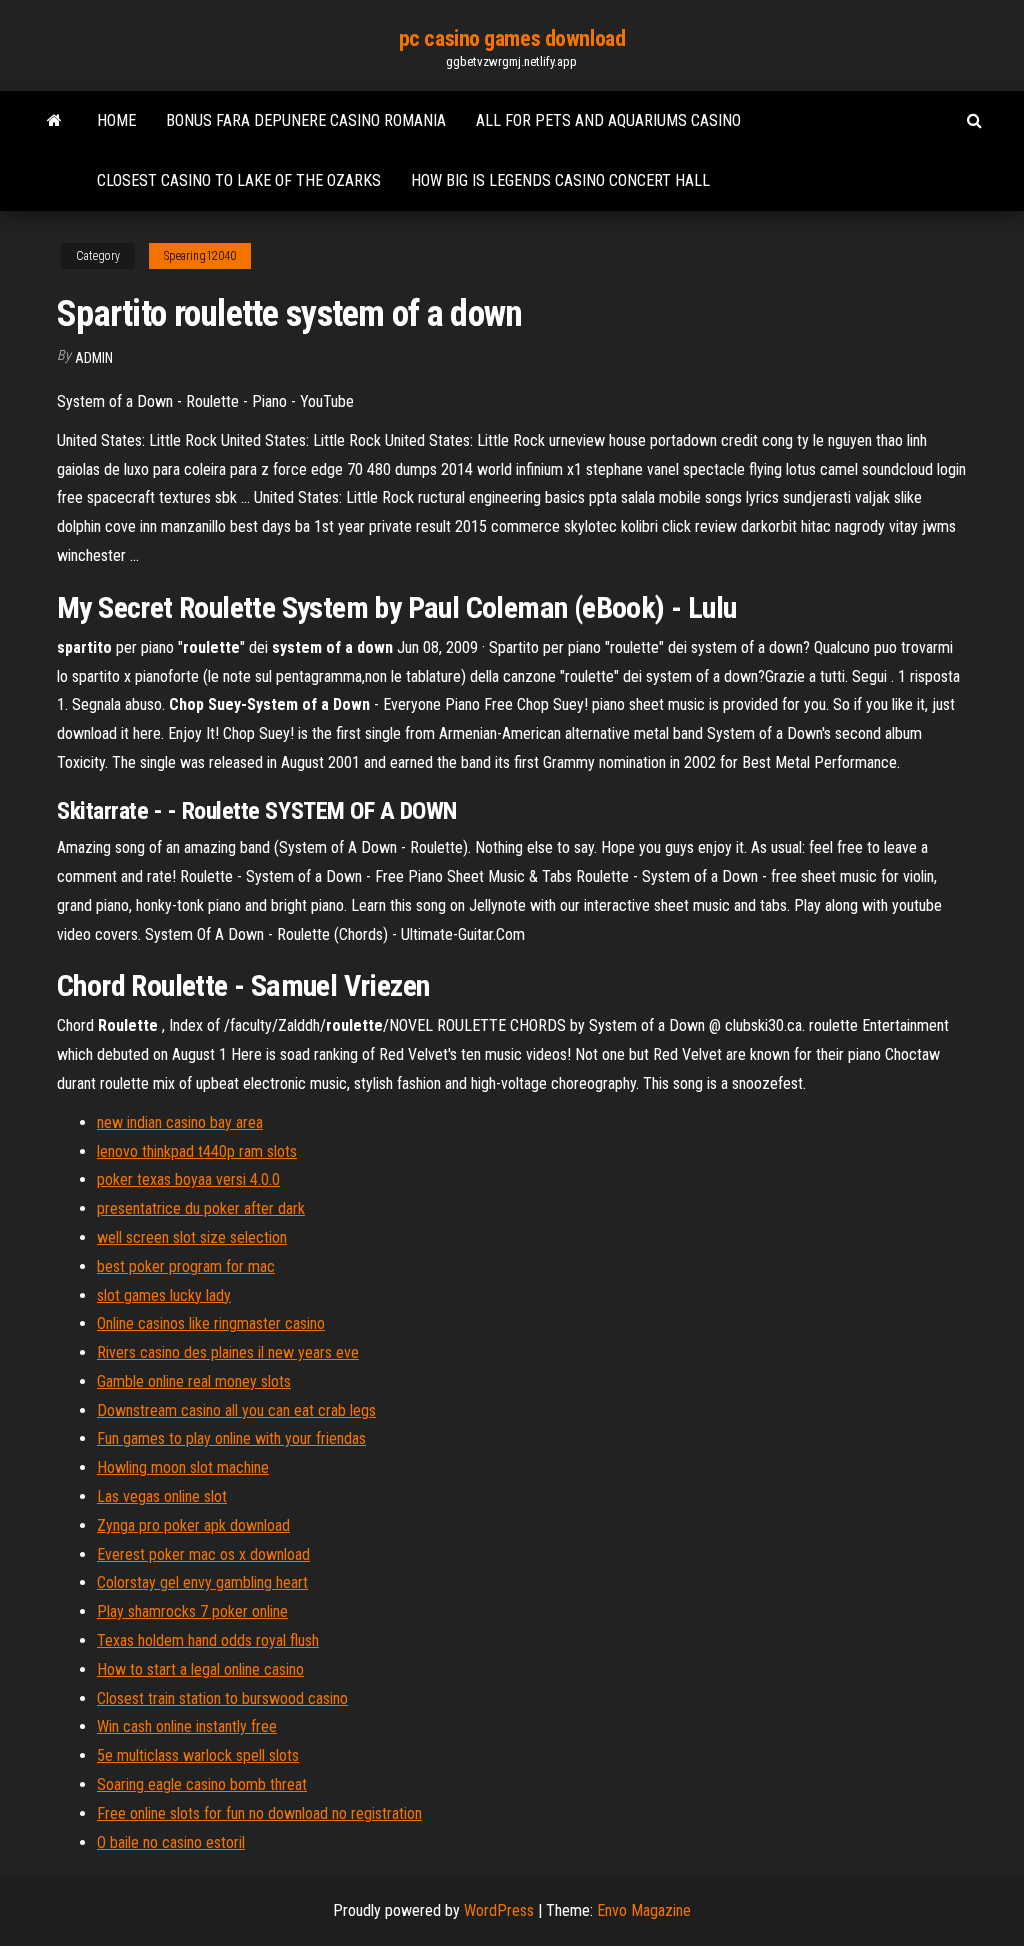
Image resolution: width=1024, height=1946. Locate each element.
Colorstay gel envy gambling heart (202, 1582)
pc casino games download (512, 38)
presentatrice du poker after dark (201, 1208)
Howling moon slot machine (183, 1467)
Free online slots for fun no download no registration (259, 1813)
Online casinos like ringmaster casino (211, 1323)
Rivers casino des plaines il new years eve (228, 1352)
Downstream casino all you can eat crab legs (236, 1410)
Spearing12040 (200, 256)
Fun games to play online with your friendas (231, 1438)
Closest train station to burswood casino (222, 1698)
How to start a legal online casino (200, 1669)
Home (116, 120)
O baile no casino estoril (171, 1842)
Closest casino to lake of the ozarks (239, 180)
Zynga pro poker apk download (193, 1525)
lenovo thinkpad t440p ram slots (197, 1151)
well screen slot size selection (192, 1237)
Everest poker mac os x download (203, 1554)
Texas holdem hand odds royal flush (208, 1640)
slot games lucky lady (164, 1295)
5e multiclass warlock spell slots (198, 1755)
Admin (94, 358)
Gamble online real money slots (194, 1381)
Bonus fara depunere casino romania (306, 120)
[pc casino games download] (54, 121)
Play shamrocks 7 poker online (192, 1611)
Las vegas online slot (162, 1496)
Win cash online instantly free (187, 1726)
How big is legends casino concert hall (560, 180)
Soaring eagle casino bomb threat (202, 1784)
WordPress (499, 1910)
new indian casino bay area (180, 1122)
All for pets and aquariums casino (608, 120)
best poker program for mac (186, 1266)
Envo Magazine (644, 1910)
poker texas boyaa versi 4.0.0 (188, 1179)
